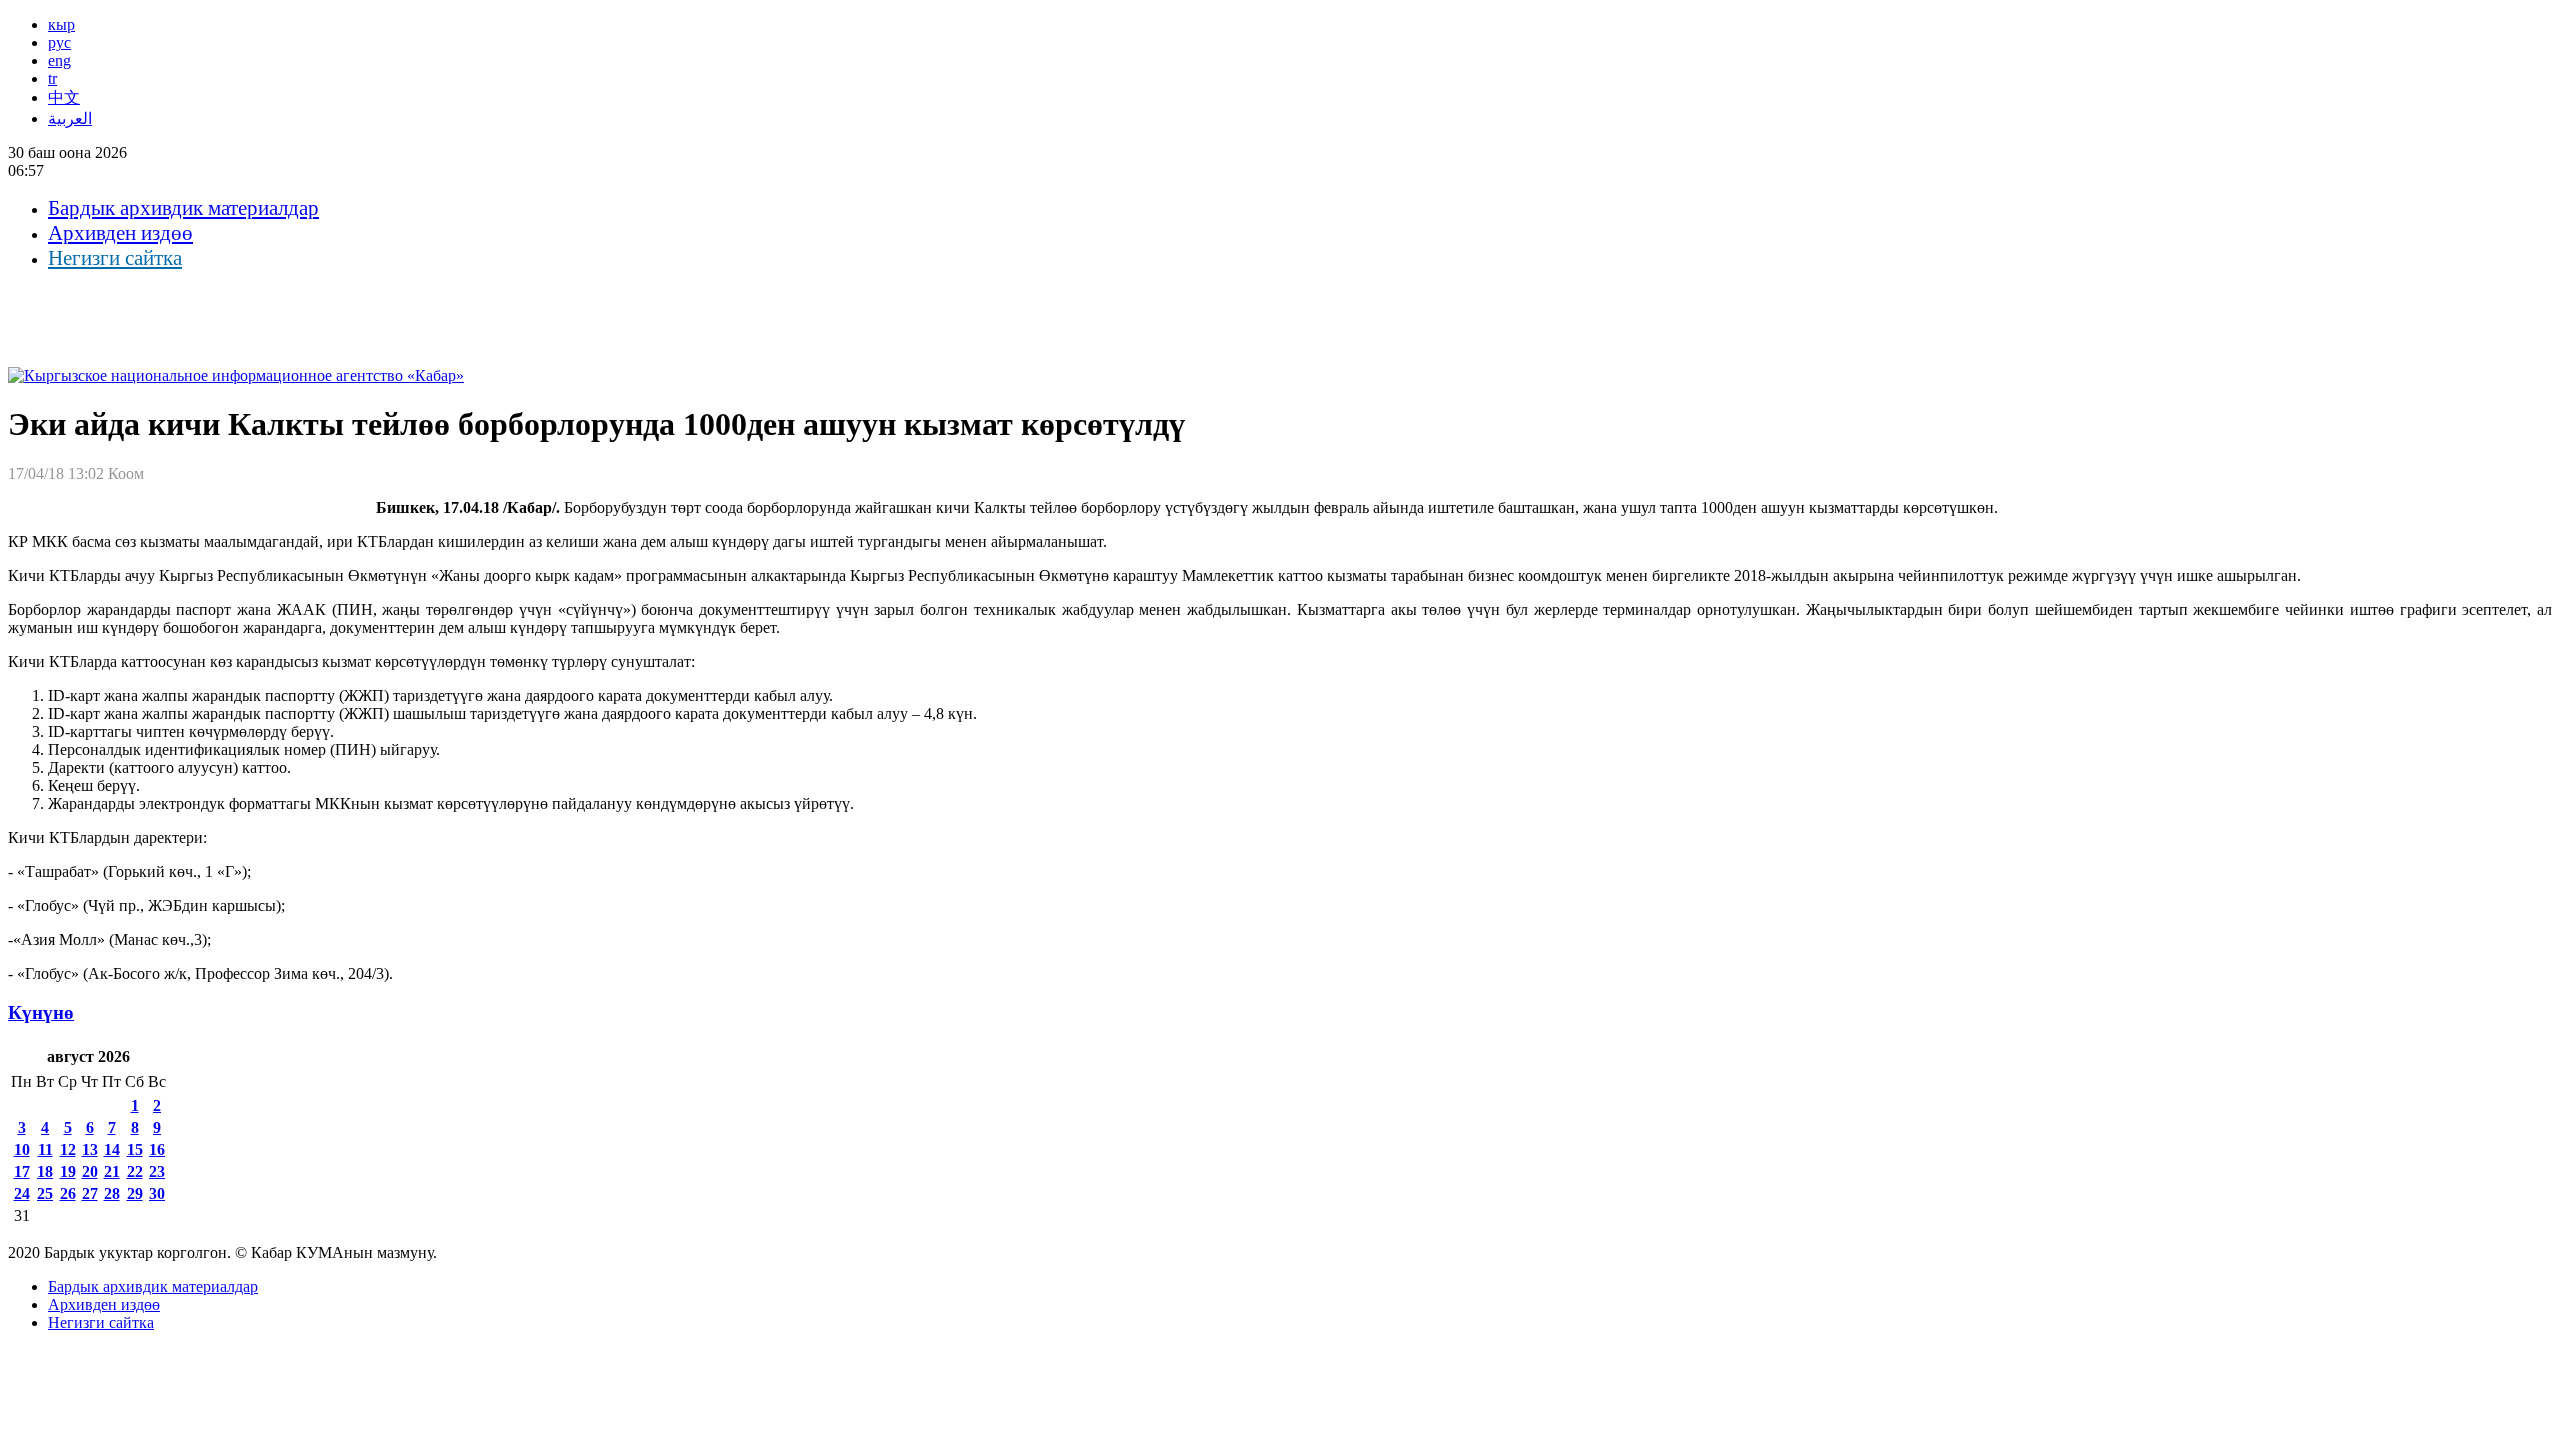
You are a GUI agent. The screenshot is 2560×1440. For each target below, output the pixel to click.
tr (52, 78)
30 (157, 1193)
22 (135, 1171)
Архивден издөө (120, 233)
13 (90, 1149)
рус (59, 42)
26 (68, 1193)
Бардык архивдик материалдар (183, 208)
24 (22, 1193)
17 (22, 1171)
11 (45, 1149)
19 (68, 1171)
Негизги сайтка (115, 258)
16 (157, 1149)
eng (59, 60)
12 (68, 1149)
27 (90, 1193)
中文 (64, 97)
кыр (61, 24)
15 (135, 1149)
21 (112, 1171)
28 (112, 1193)
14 (112, 1149)
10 (22, 1149)
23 (157, 1171)
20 (90, 1171)
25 (45, 1193)
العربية (70, 118)
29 (135, 1193)
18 (45, 1171)
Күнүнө (41, 1012)
